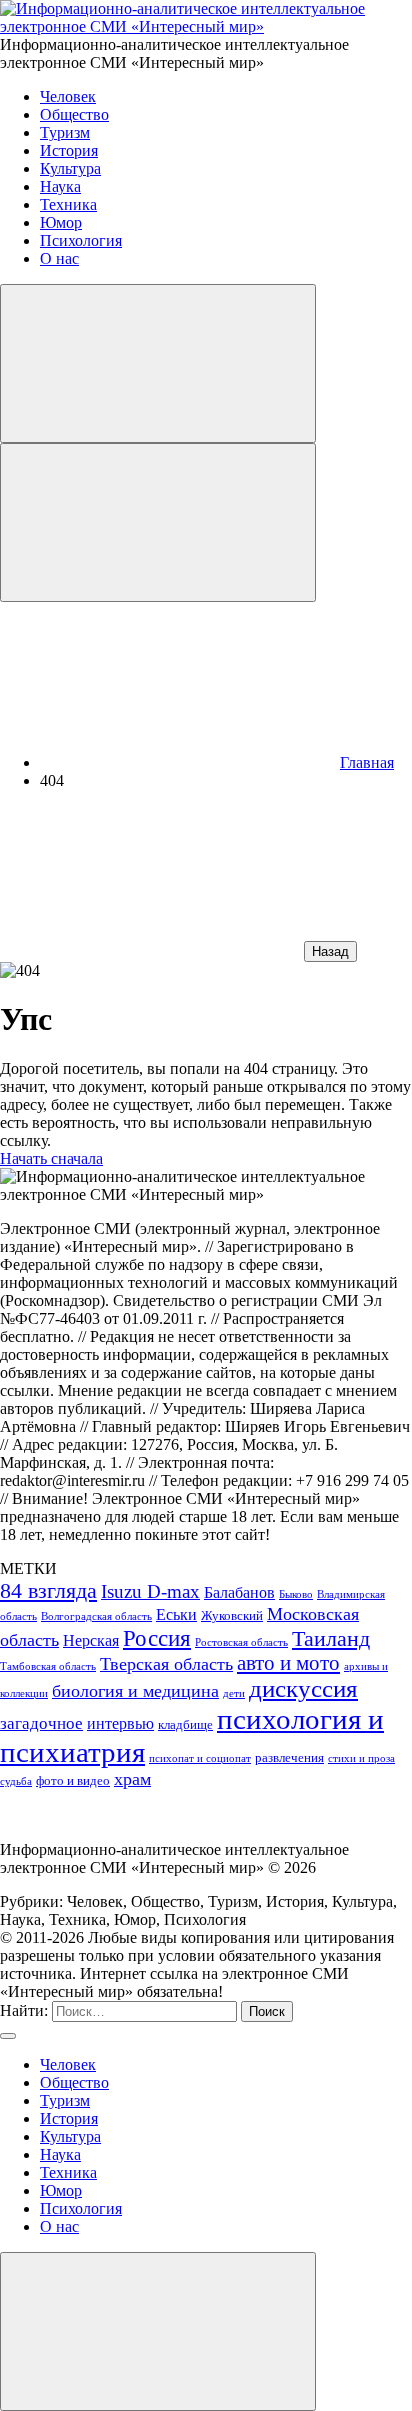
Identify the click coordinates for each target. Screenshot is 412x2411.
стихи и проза (361, 1758)
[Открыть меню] (158, 522)
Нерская (91, 1640)
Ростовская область (241, 1642)
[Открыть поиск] (158, 363)
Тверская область (166, 1664)
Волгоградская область (96, 1616)
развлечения (289, 1757)
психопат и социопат (200, 1758)
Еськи (176, 1614)
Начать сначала (51, 1158)
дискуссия (303, 1688)
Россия (157, 1638)
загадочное (41, 1723)
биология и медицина (135, 1691)
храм (132, 1779)
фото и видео (73, 1780)
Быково (296, 1594)
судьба (16, 1781)
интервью (120, 1723)
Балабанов (239, 1592)
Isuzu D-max (150, 1591)
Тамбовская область (48, 1666)
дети (234, 1693)
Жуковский (232, 1615)
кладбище (185, 1724)
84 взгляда (48, 1590)
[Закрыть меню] (158, 2331)
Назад (330, 951)
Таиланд (331, 1638)
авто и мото (288, 1663)
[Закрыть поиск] (8, 2036)
